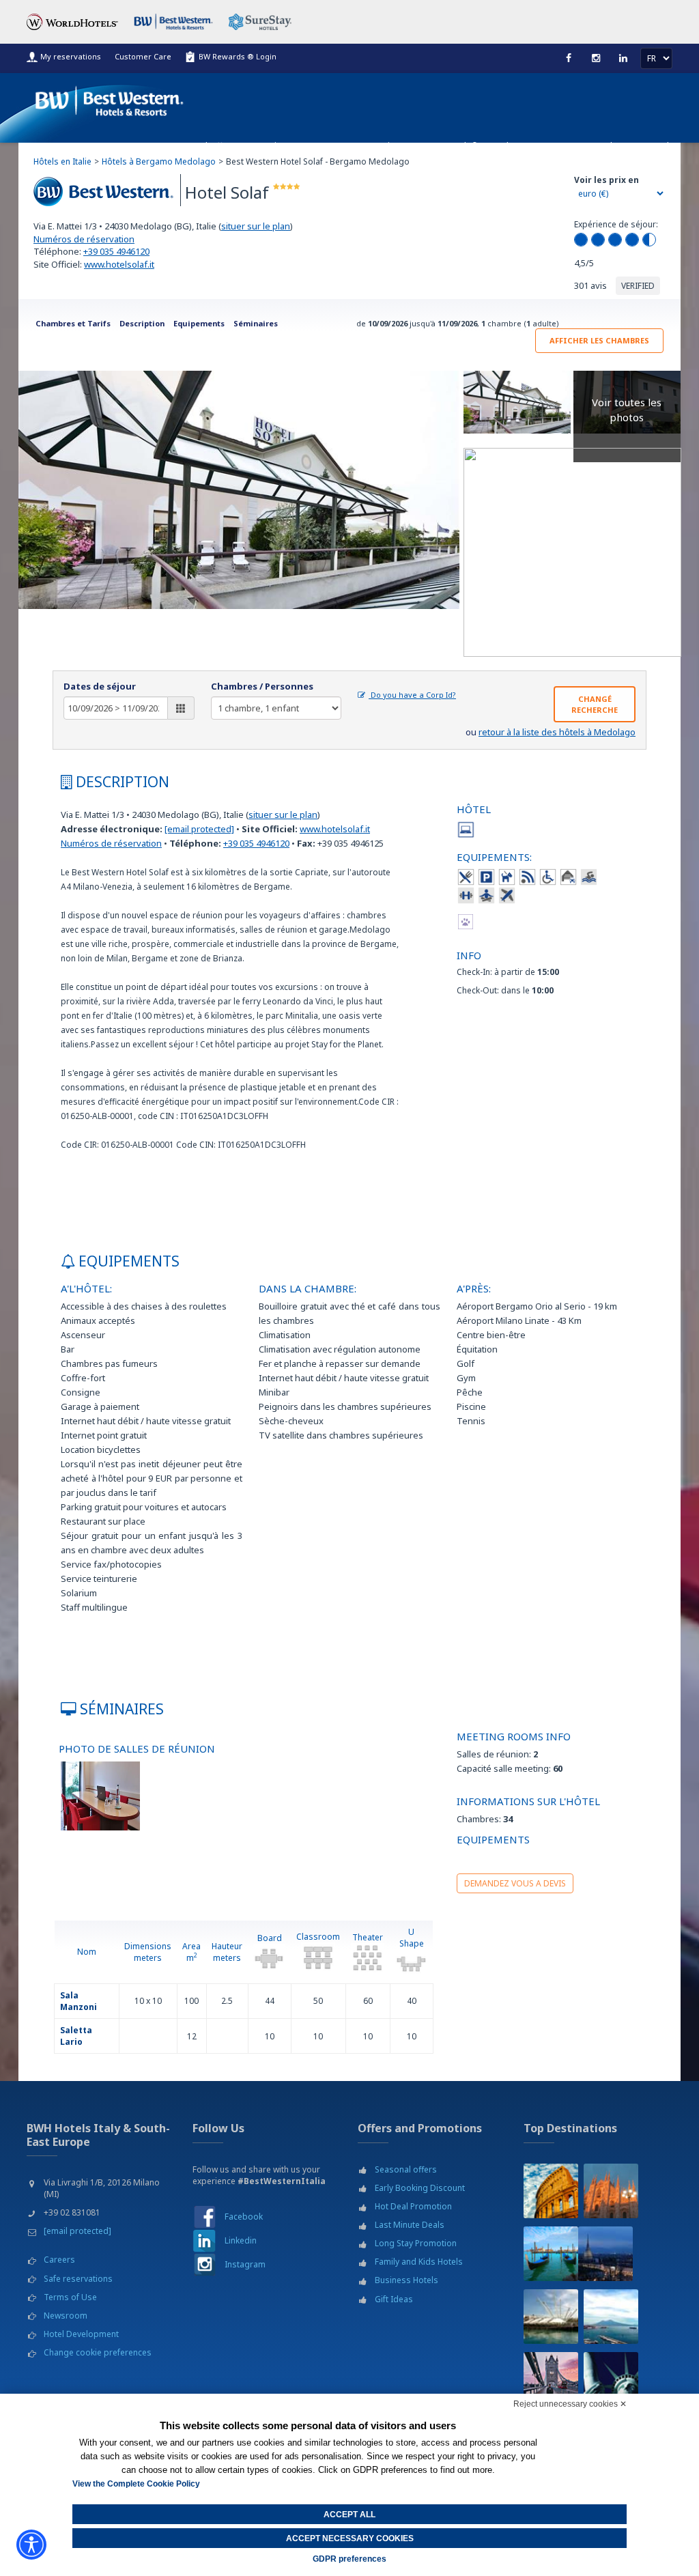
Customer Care (143, 56)
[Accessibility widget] (31, 2545)
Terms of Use (70, 2297)
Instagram (245, 2264)
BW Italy (657, 146)
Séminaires (256, 323)
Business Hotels (406, 2280)
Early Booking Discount (420, 2188)
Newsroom (66, 2316)
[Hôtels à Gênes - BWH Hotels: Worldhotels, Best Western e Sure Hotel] (551, 2317)
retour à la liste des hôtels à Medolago (557, 732)
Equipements (199, 323)
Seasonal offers (406, 2169)
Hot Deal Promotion (413, 2206)
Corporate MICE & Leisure (357, 146)
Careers (59, 2260)
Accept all (349, 2515)
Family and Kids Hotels (419, 2262)
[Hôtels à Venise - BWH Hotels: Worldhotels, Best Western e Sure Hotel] (551, 2254)
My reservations (71, 56)
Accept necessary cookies (350, 2538)
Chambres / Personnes (262, 686)
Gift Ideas (394, 2299)
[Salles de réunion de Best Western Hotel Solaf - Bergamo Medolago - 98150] (100, 1795)
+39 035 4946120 (116, 251)
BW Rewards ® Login (238, 56)
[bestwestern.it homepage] (110, 98)
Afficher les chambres (599, 340)
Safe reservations (78, 2279)
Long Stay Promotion (416, 2243)
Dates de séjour (100, 686)
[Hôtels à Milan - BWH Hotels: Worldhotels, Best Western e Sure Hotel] (611, 2191)
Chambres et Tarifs (73, 323)
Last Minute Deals (410, 2225)
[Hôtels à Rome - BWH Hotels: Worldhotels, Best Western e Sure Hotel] (551, 2191)
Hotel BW (610, 146)
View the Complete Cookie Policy (136, 2484)
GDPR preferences (349, 2559)
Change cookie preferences (98, 2352)
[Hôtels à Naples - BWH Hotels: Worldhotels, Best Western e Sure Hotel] (611, 2317)
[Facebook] (569, 58)
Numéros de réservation (84, 239)
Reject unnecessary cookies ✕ (570, 2404)
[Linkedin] (623, 58)
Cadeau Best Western (535, 146)
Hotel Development (81, 2334)
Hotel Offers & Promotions (239, 146)
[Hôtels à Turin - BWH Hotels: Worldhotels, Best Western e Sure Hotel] (605, 2254)
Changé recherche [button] (595, 704)
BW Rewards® (450, 146)
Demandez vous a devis (515, 1883)
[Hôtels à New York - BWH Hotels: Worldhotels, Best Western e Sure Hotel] (611, 2379)
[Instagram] (596, 58)
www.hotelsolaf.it (119, 264)
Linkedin (241, 2240)
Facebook (244, 2217)
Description (142, 323)
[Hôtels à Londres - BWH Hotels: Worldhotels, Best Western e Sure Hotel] (551, 2379)
